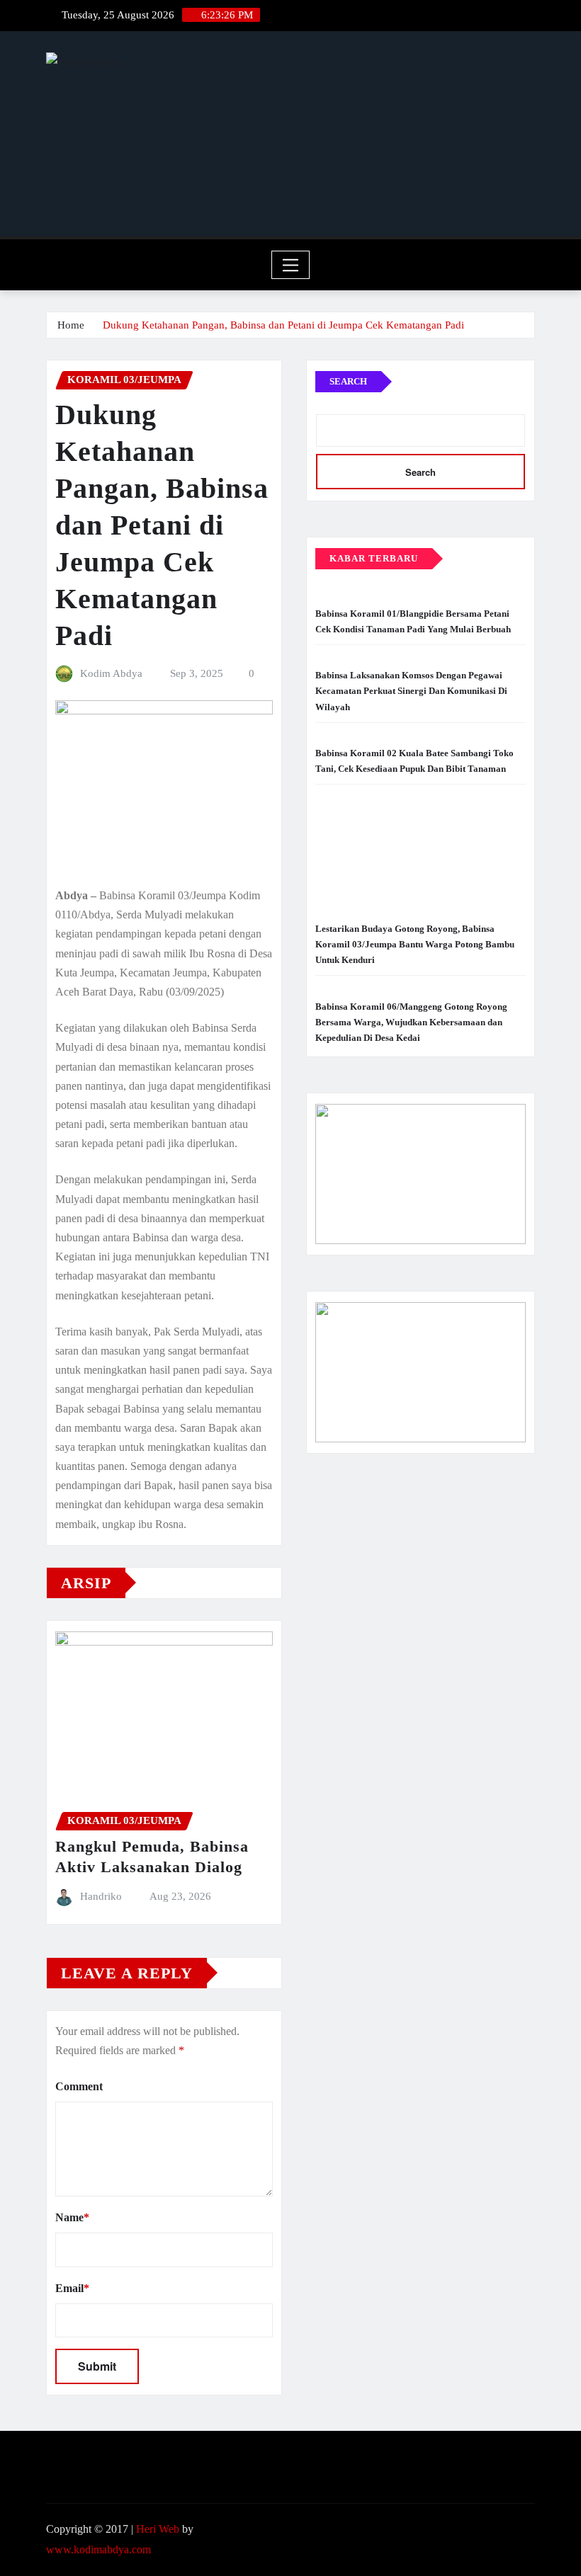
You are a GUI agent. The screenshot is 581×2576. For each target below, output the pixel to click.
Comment (79, 2086)
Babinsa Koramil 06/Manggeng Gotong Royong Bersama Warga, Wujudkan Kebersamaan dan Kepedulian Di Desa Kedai (411, 1022)
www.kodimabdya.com (98, 2549)
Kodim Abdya (111, 673)
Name (72, 2217)
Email (72, 2288)
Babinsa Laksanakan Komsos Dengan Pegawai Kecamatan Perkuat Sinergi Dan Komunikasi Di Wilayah (411, 691)
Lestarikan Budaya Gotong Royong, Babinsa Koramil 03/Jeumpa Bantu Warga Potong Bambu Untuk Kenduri (415, 944)
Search (348, 381)
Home (71, 325)
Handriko (101, 1896)
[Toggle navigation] (291, 265)
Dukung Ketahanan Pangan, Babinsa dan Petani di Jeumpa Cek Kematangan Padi (285, 325)
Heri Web (158, 2529)
